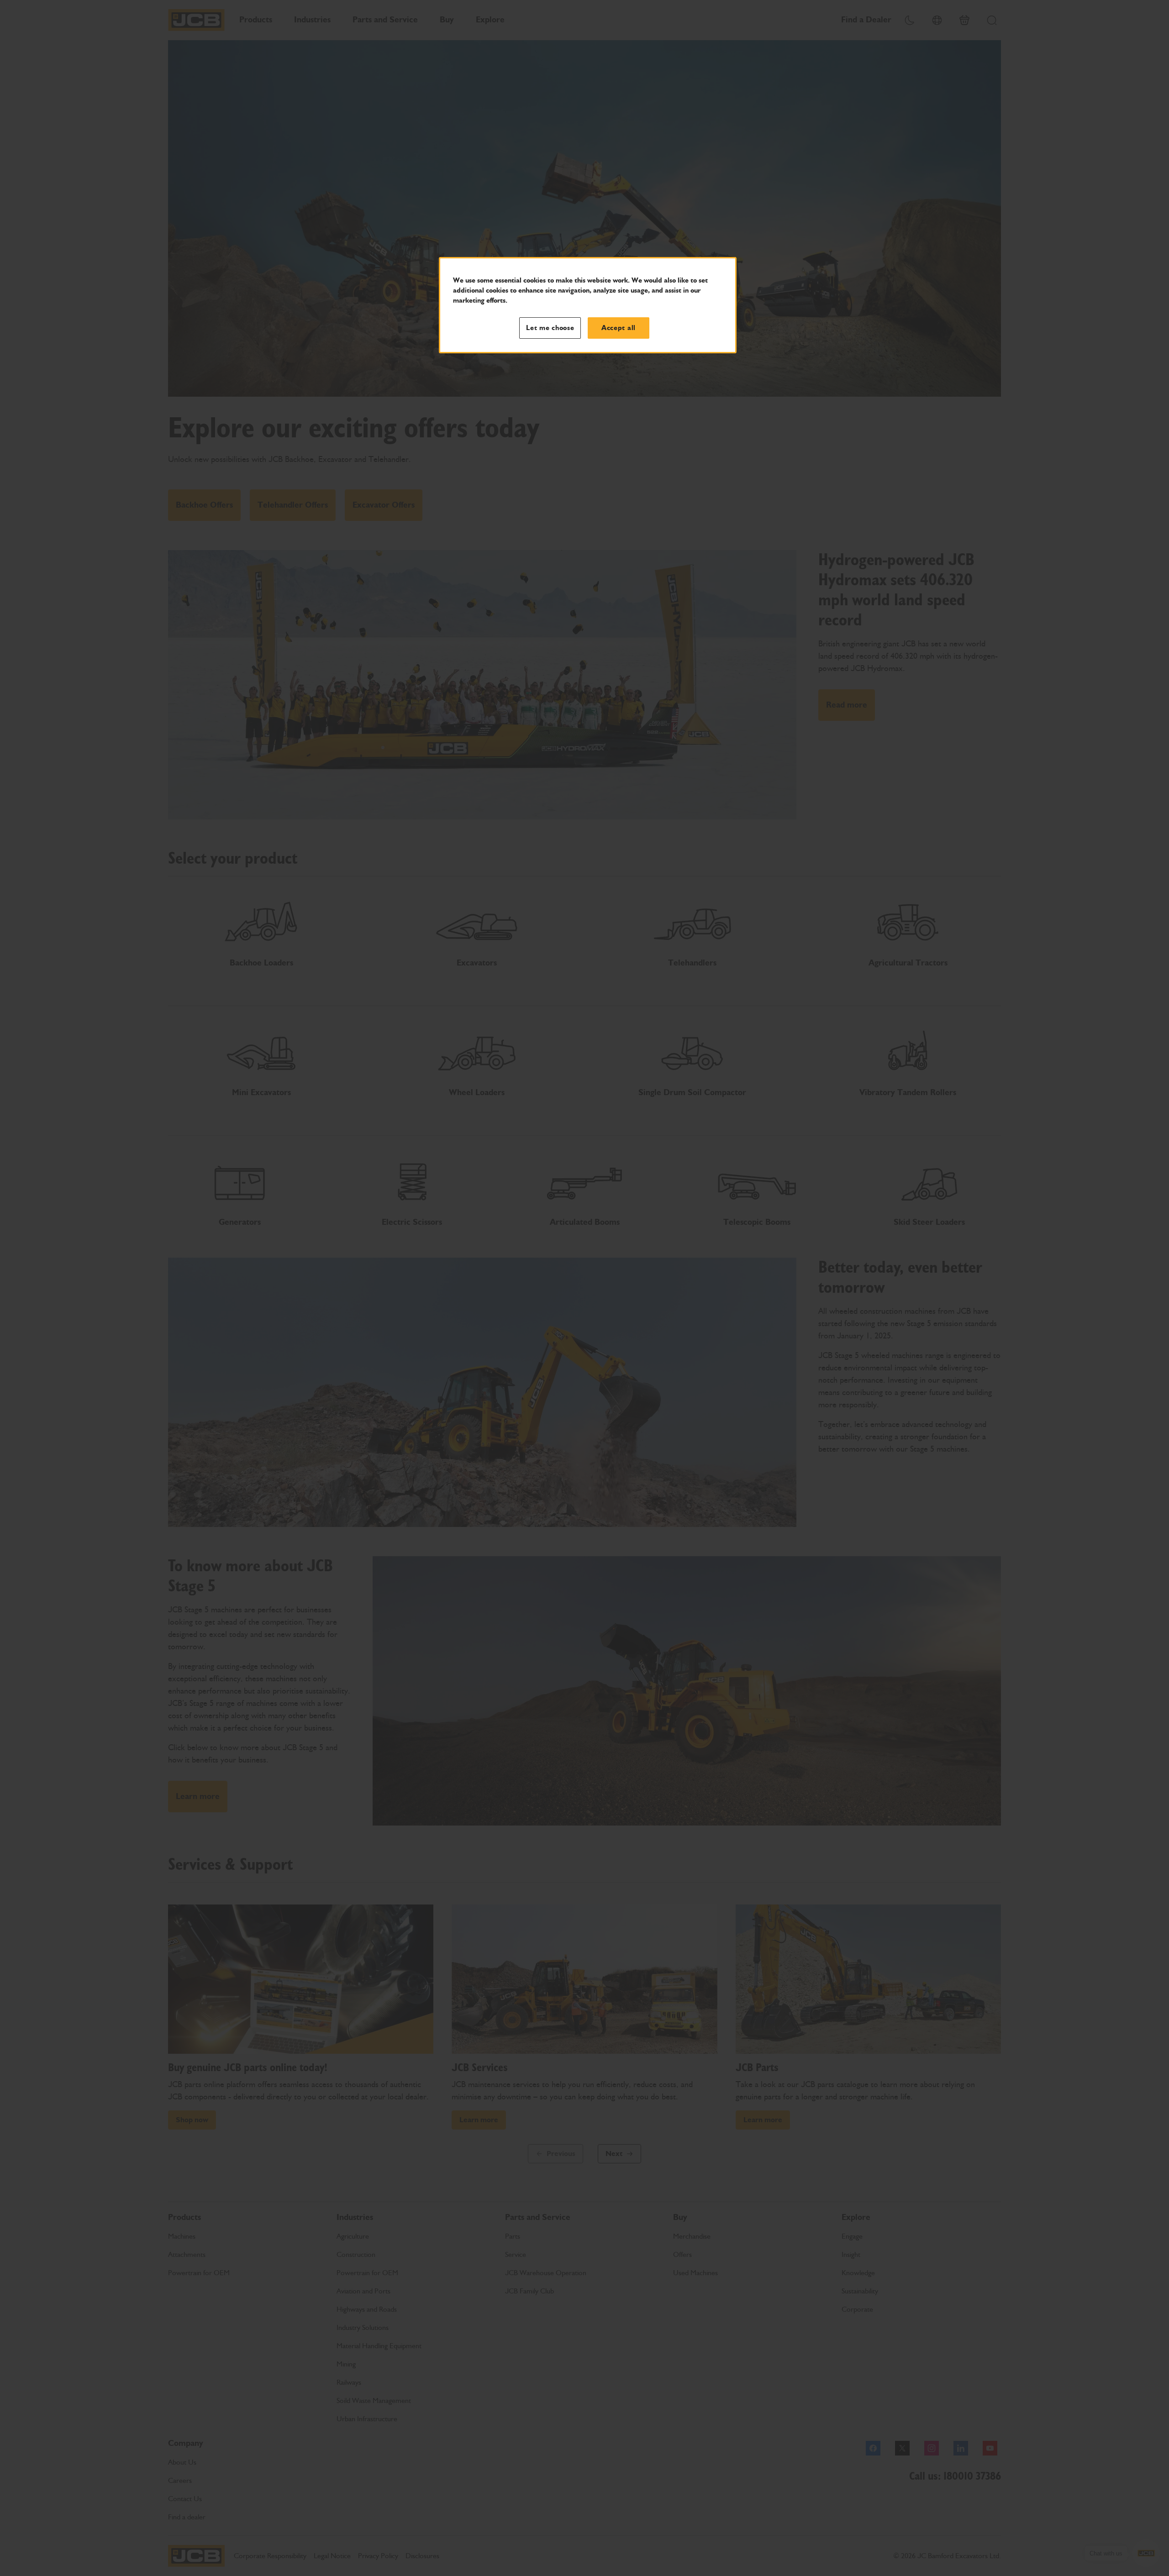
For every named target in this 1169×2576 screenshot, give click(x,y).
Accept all (619, 328)
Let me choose (550, 328)
